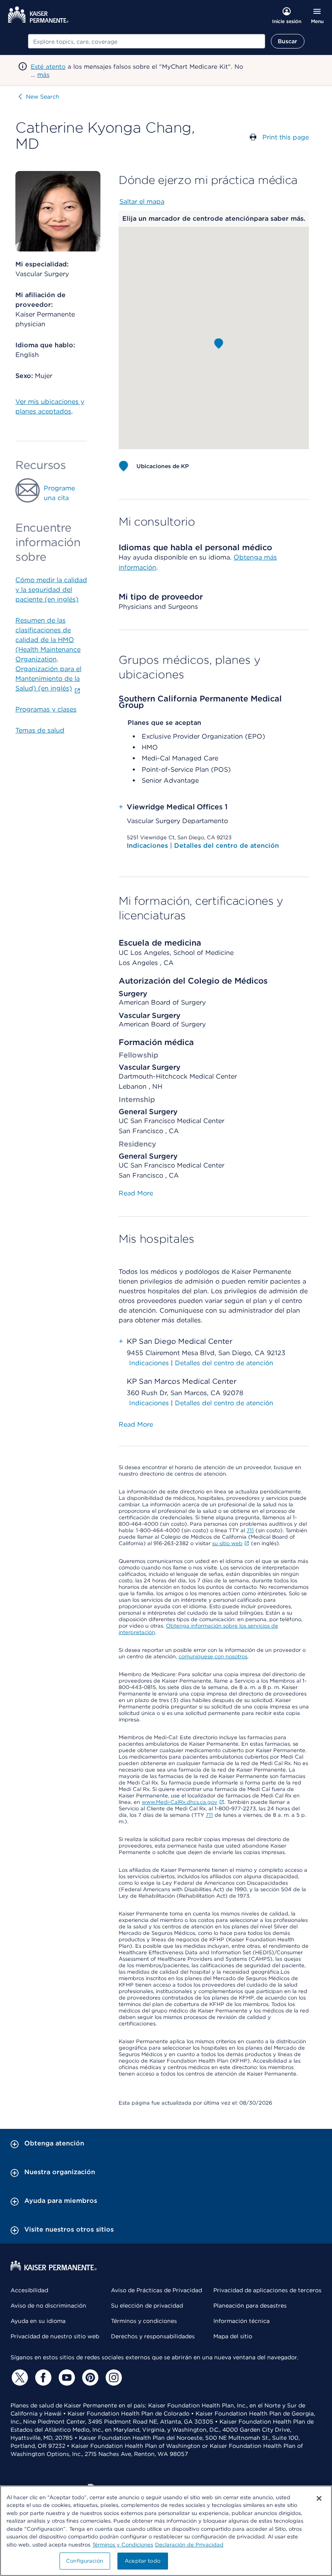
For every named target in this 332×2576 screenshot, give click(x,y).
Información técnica (242, 2321)
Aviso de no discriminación (48, 2306)
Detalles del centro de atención (227, 846)
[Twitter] (19, 2378)
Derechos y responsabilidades (153, 2336)
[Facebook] (42, 2378)
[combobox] (147, 41)
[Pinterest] (89, 2378)
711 (250, 1530)
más (43, 75)
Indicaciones (148, 846)
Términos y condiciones (144, 2321)
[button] (219, 344)
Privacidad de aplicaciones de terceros (267, 2290)
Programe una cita (59, 493)
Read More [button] (136, 1193)
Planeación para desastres (250, 2306)
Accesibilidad (29, 2290)
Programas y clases (46, 709)
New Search (43, 97)
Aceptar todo (143, 2561)
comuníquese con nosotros (213, 1656)
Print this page (286, 137)
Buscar (288, 41)
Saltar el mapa (142, 202)
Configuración (85, 2561)
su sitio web (227, 1543)
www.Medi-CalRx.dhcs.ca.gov (180, 1802)
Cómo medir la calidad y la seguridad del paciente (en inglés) (51, 590)
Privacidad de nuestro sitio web (55, 2336)
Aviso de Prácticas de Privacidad (156, 2290)
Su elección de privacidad (147, 2306)
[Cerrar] (319, 2498)
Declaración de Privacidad (189, 2545)
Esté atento (48, 67)
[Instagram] (113, 2378)
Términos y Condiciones (123, 2545)
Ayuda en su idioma (38, 2321)
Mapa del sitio (233, 2336)
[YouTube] (66, 2378)
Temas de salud (40, 730)
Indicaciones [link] (149, 1363)
